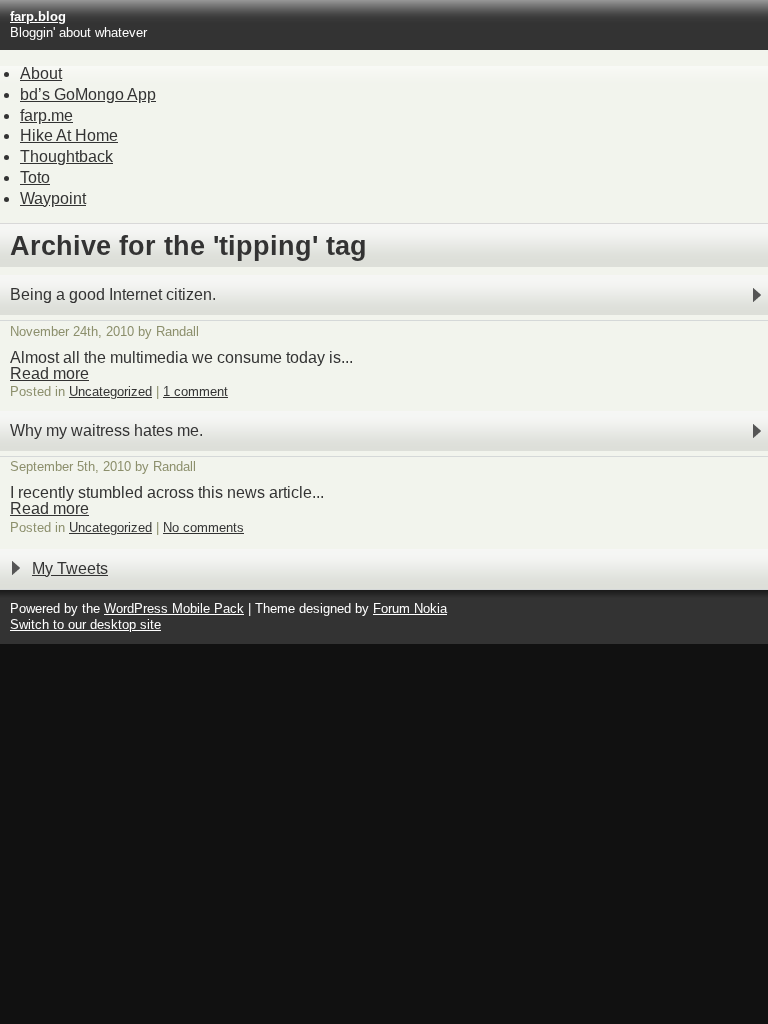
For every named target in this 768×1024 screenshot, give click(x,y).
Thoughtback (66, 156)
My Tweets (70, 568)
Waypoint (53, 198)
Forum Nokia (410, 608)
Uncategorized (110, 391)
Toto (35, 177)
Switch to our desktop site (85, 624)
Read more (49, 373)
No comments (203, 527)
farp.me (46, 115)
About (41, 73)
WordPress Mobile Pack (174, 608)
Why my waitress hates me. (106, 430)
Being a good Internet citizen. (113, 294)
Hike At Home (69, 135)
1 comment (195, 391)
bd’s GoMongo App (88, 94)
